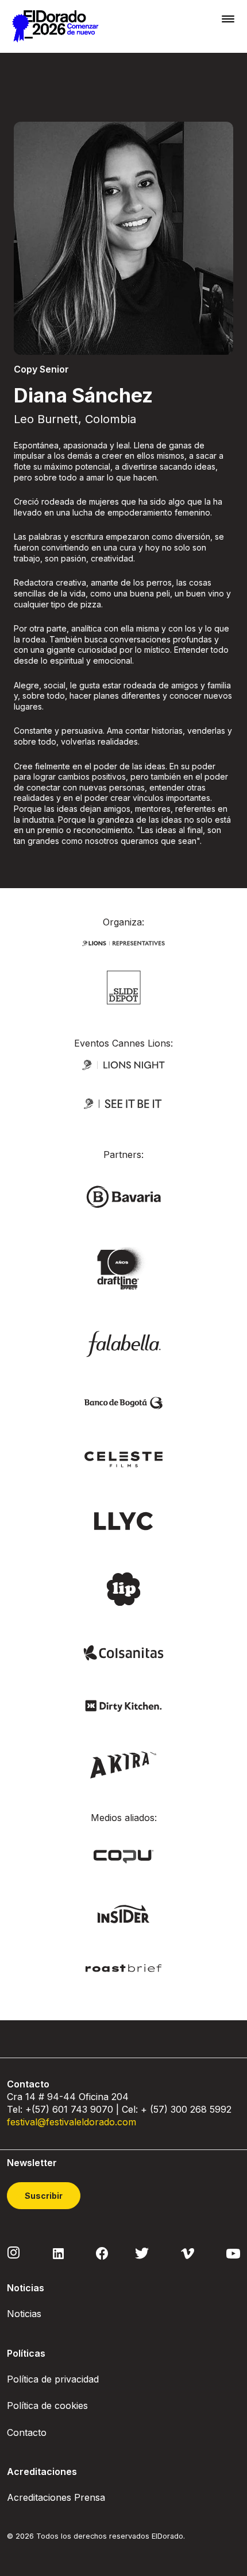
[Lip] (123, 1588)
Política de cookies (47, 2405)
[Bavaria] (123, 1196)
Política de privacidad (53, 2379)
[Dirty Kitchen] (123, 1705)
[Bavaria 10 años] (123, 1269)
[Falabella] (123, 1343)
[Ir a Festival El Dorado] (55, 26)
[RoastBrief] (123, 1967)
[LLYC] (124, 1520)
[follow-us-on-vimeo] (188, 2253)
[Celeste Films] (123, 1459)
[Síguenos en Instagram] (14, 2252)
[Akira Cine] (124, 1763)
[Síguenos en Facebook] (102, 2253)
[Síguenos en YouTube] (233, 2253)
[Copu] (123, 1856)
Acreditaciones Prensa (56, 2497)
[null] (124, 987)
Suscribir (44, 2196)
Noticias (24, 2314)
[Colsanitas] (123, 1652)
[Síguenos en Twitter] (142, 2253)
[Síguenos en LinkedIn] (58, 2253)
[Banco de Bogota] (123, 1402)
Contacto (27, 2432)
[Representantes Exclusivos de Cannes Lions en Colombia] (123, 942)
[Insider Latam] (124, 1913)
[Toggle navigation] (228, 19)
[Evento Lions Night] (123, 1064)
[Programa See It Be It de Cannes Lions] (123, 1104)
